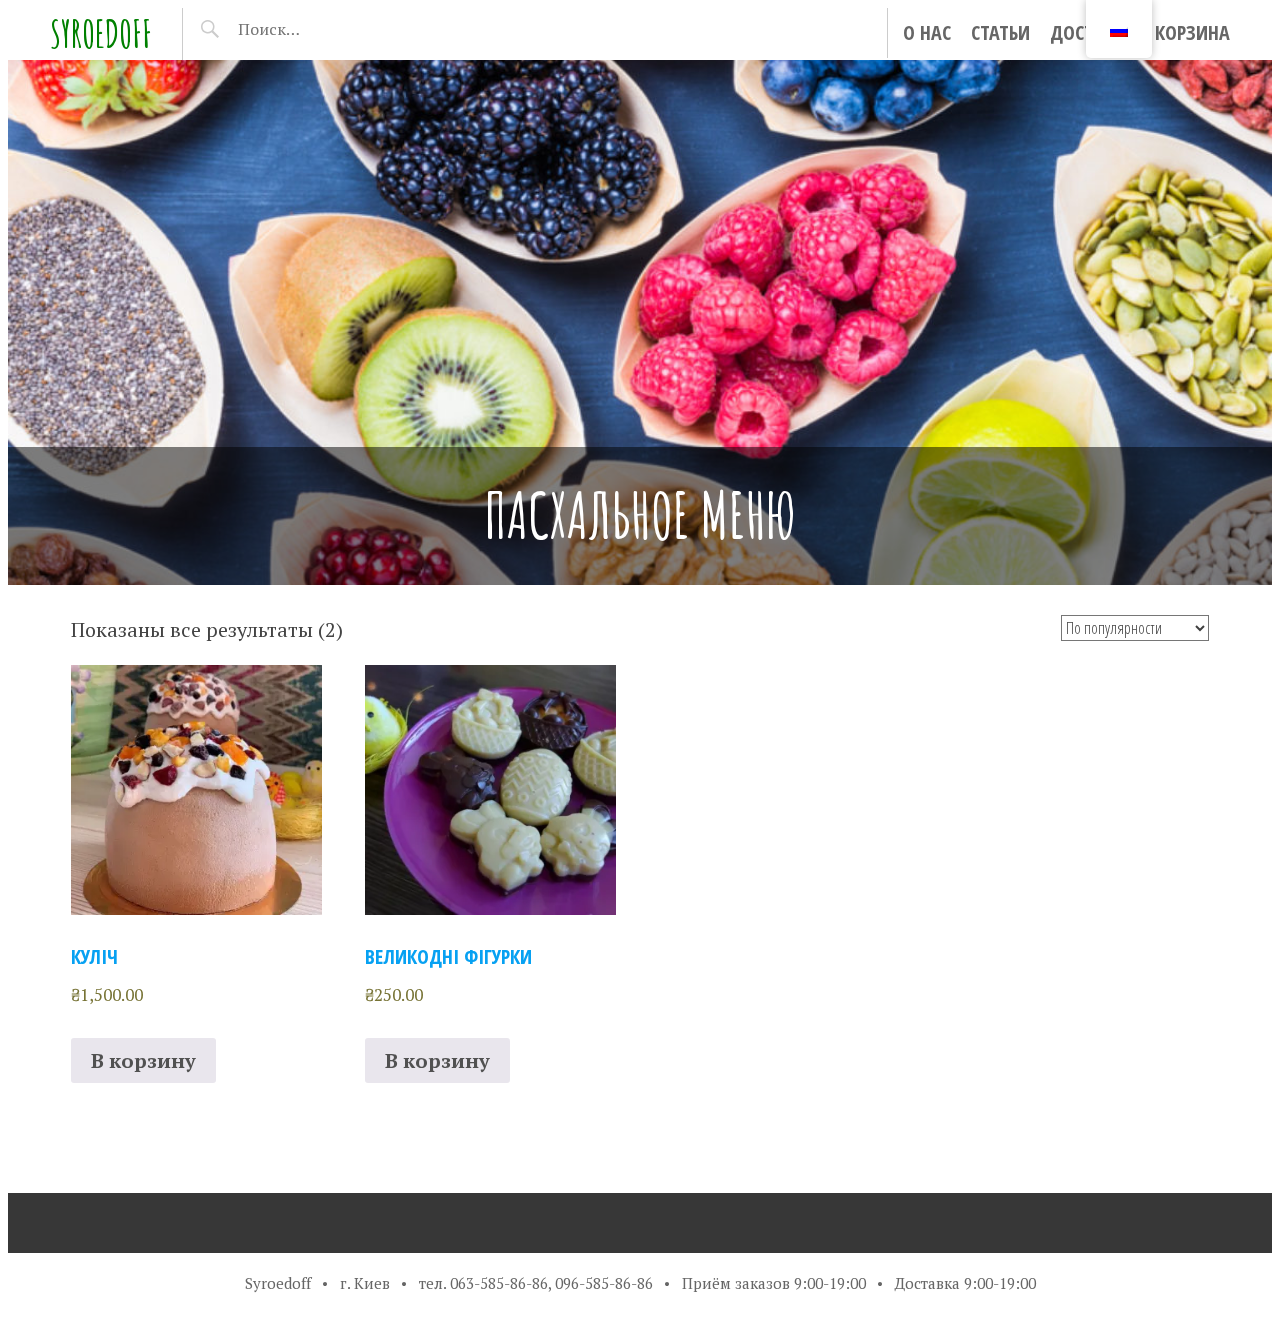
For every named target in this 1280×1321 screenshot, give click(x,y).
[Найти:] (320, 29)
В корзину (143, 1060)
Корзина (1192, 32)
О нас (927, 32)
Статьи (1000, 32)
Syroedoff (101, 33)
